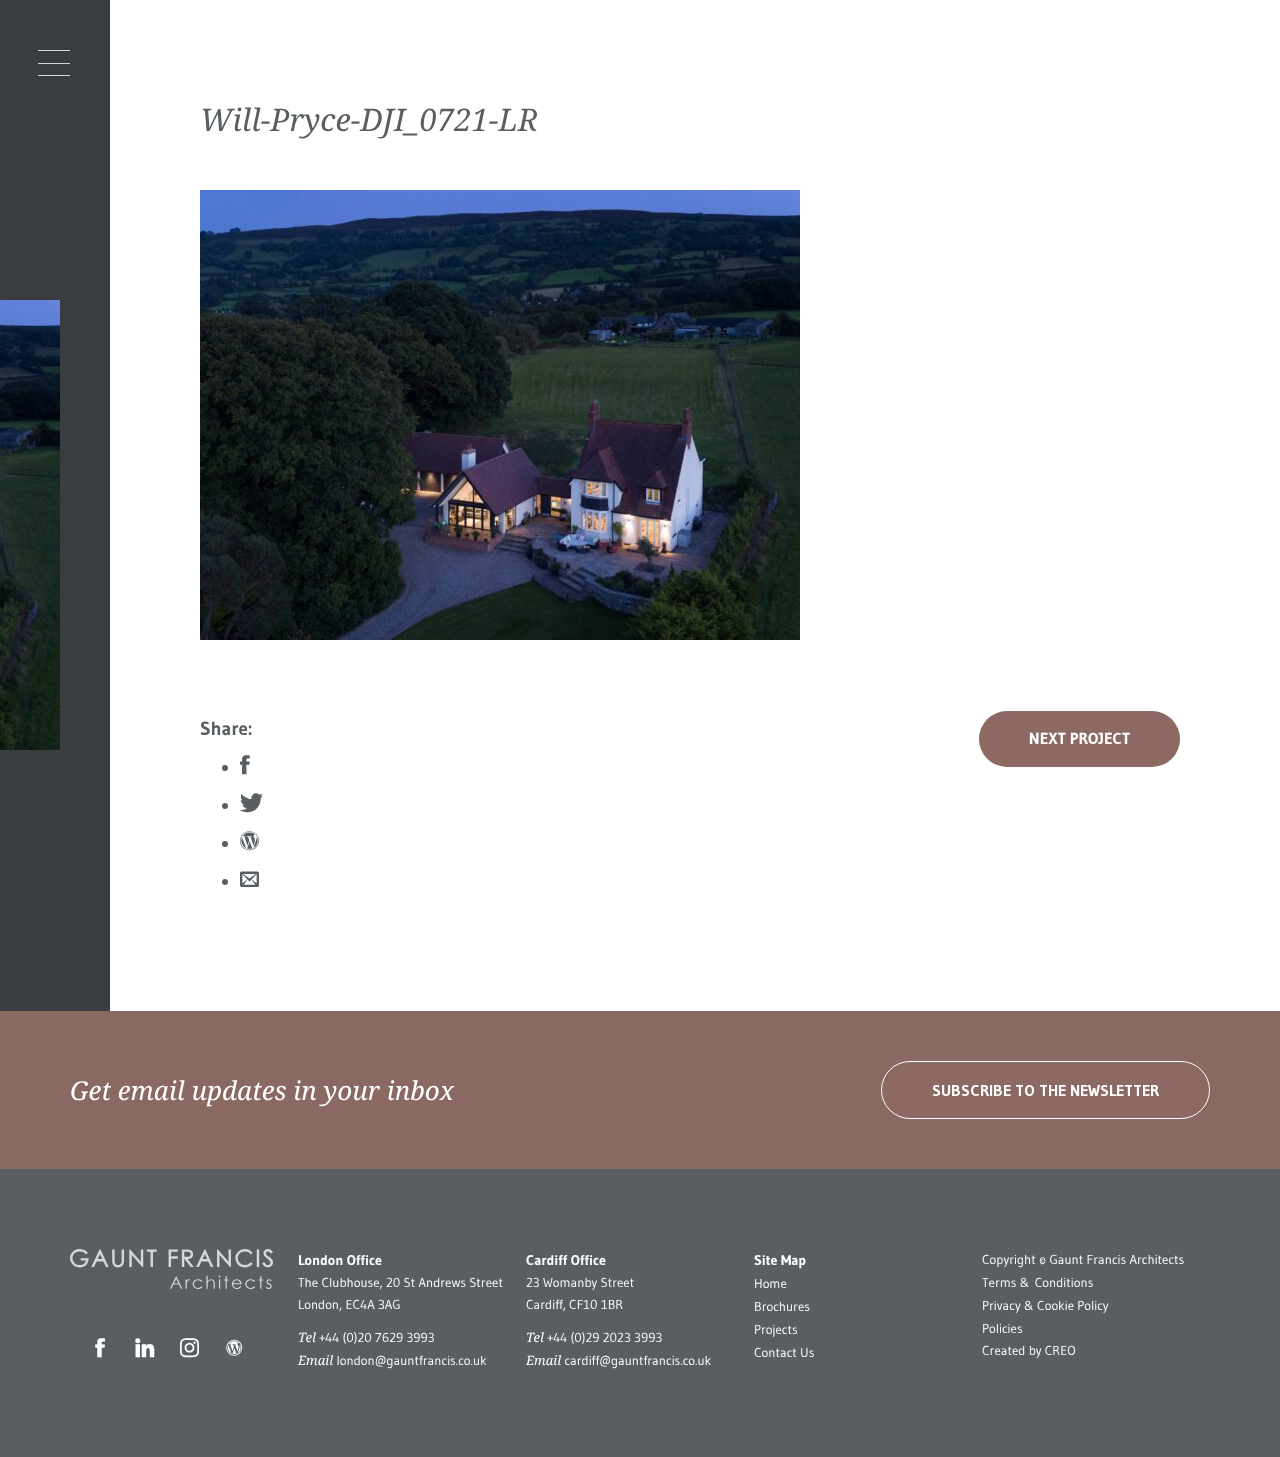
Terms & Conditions (1037, 1283)
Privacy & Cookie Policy (1045, 1306)
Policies (1002, 1329)
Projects (776, 1330)
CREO (1060, 1351)
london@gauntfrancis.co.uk (411, 1361)
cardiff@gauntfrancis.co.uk (637, 1361)
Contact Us (784, 1353)
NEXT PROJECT (1079, 739)
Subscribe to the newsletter (1045, 1090)
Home (770, 1284)
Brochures (782, 1307)
